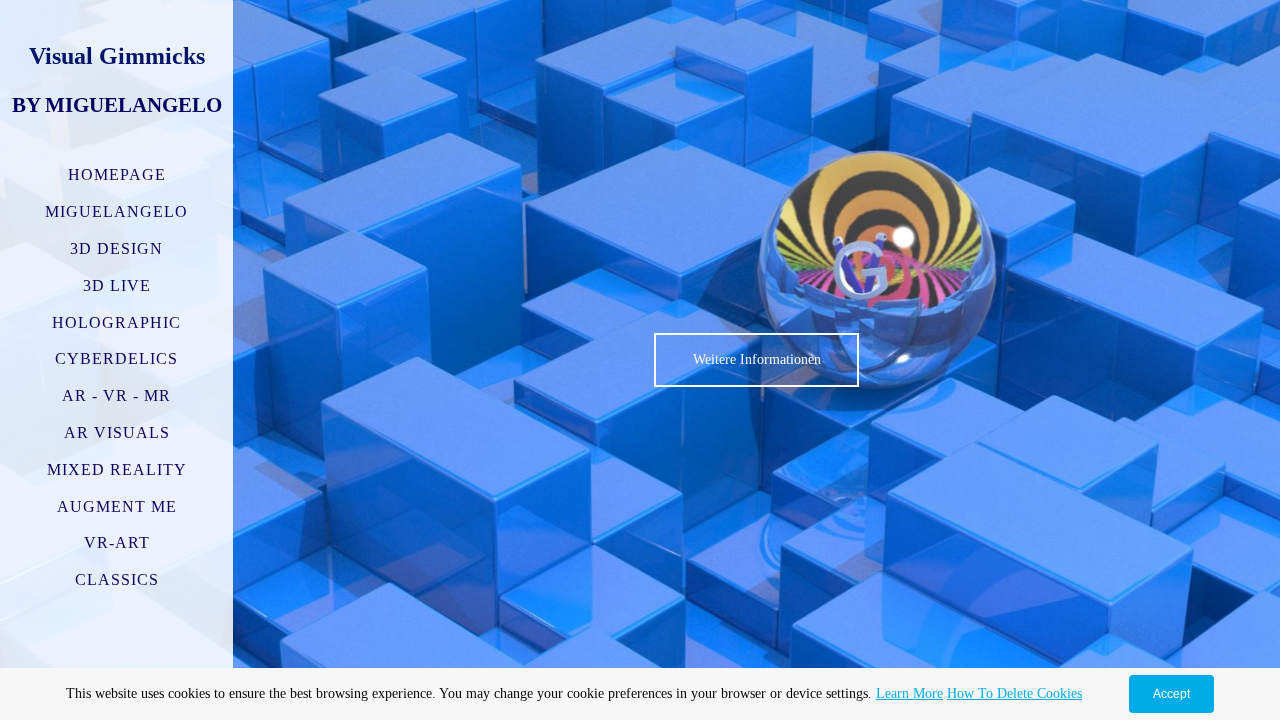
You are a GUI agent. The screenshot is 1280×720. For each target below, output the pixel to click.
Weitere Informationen (757, 359)
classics (117, 579)
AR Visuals (117, 432)
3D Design (116, 248)
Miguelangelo (116, 211)
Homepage (117, 174)
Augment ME (117, 506)
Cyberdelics (116, 358)
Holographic (116, 322)
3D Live (117, 285)
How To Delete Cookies (1014, 693)
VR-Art (117, 542)
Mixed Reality (117, 469)
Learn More (909, 693)
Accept (1171, 694)
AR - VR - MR (116, 395)
